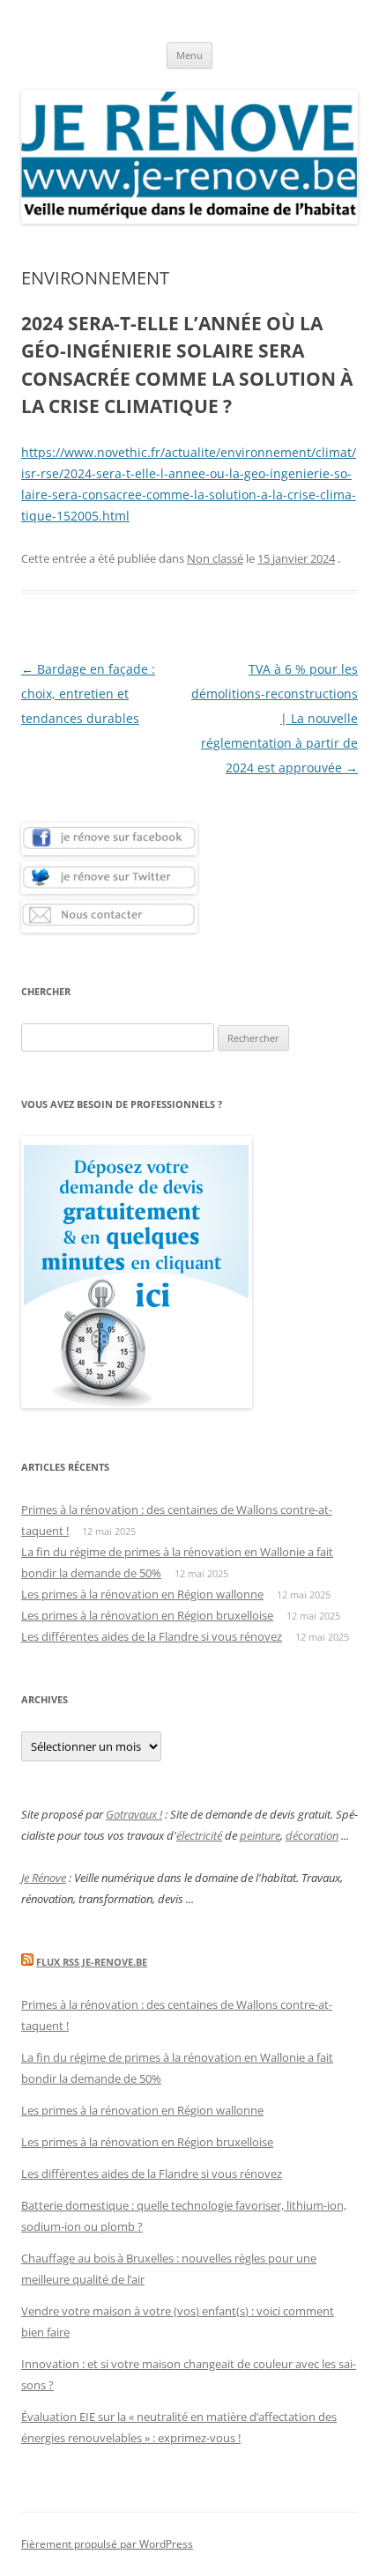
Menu (189, 55)
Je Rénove (44, 1878)
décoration (312, 1835)
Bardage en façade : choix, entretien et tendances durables (88, 694)
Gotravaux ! (134, 1814)
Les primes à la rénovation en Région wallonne (142, 1594)
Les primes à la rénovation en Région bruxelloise (147, 1615)
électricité (199, 1835)
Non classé (215, 558)
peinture (260, 1835)
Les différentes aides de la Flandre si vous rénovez (152, 1636)
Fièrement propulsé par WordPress (107, 2544)
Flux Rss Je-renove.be (92, 1962)
